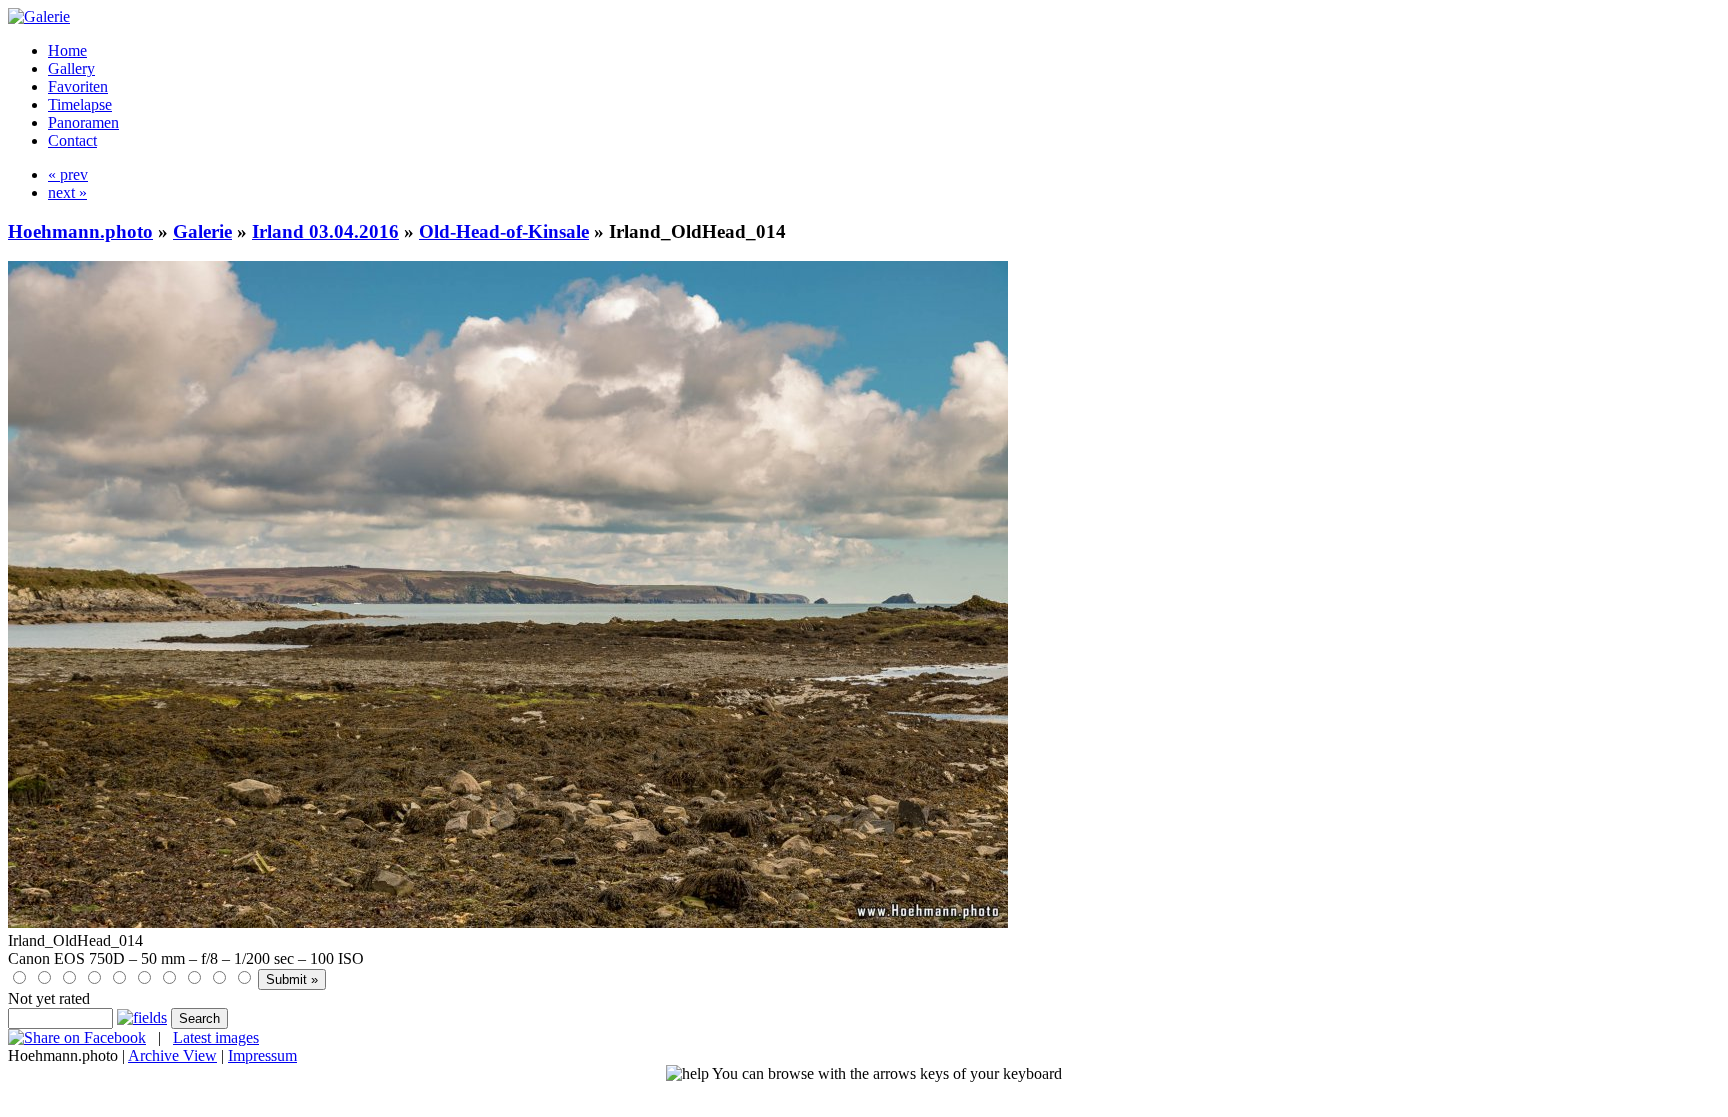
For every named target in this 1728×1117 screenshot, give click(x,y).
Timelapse (80, 104)
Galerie (202, 231)
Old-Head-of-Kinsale (504, 231)
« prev (68, 174)
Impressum (262, 1055)
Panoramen (83, 122)
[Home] (39, 16)
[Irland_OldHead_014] (508, 922)
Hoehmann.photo (80, 231)
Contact (72, 140)
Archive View (172, 1055)
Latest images (216, 1037)
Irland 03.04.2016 (325, 231)
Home (67, 50)
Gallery (71, 68)
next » (67, 192)
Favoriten (78, 86)
